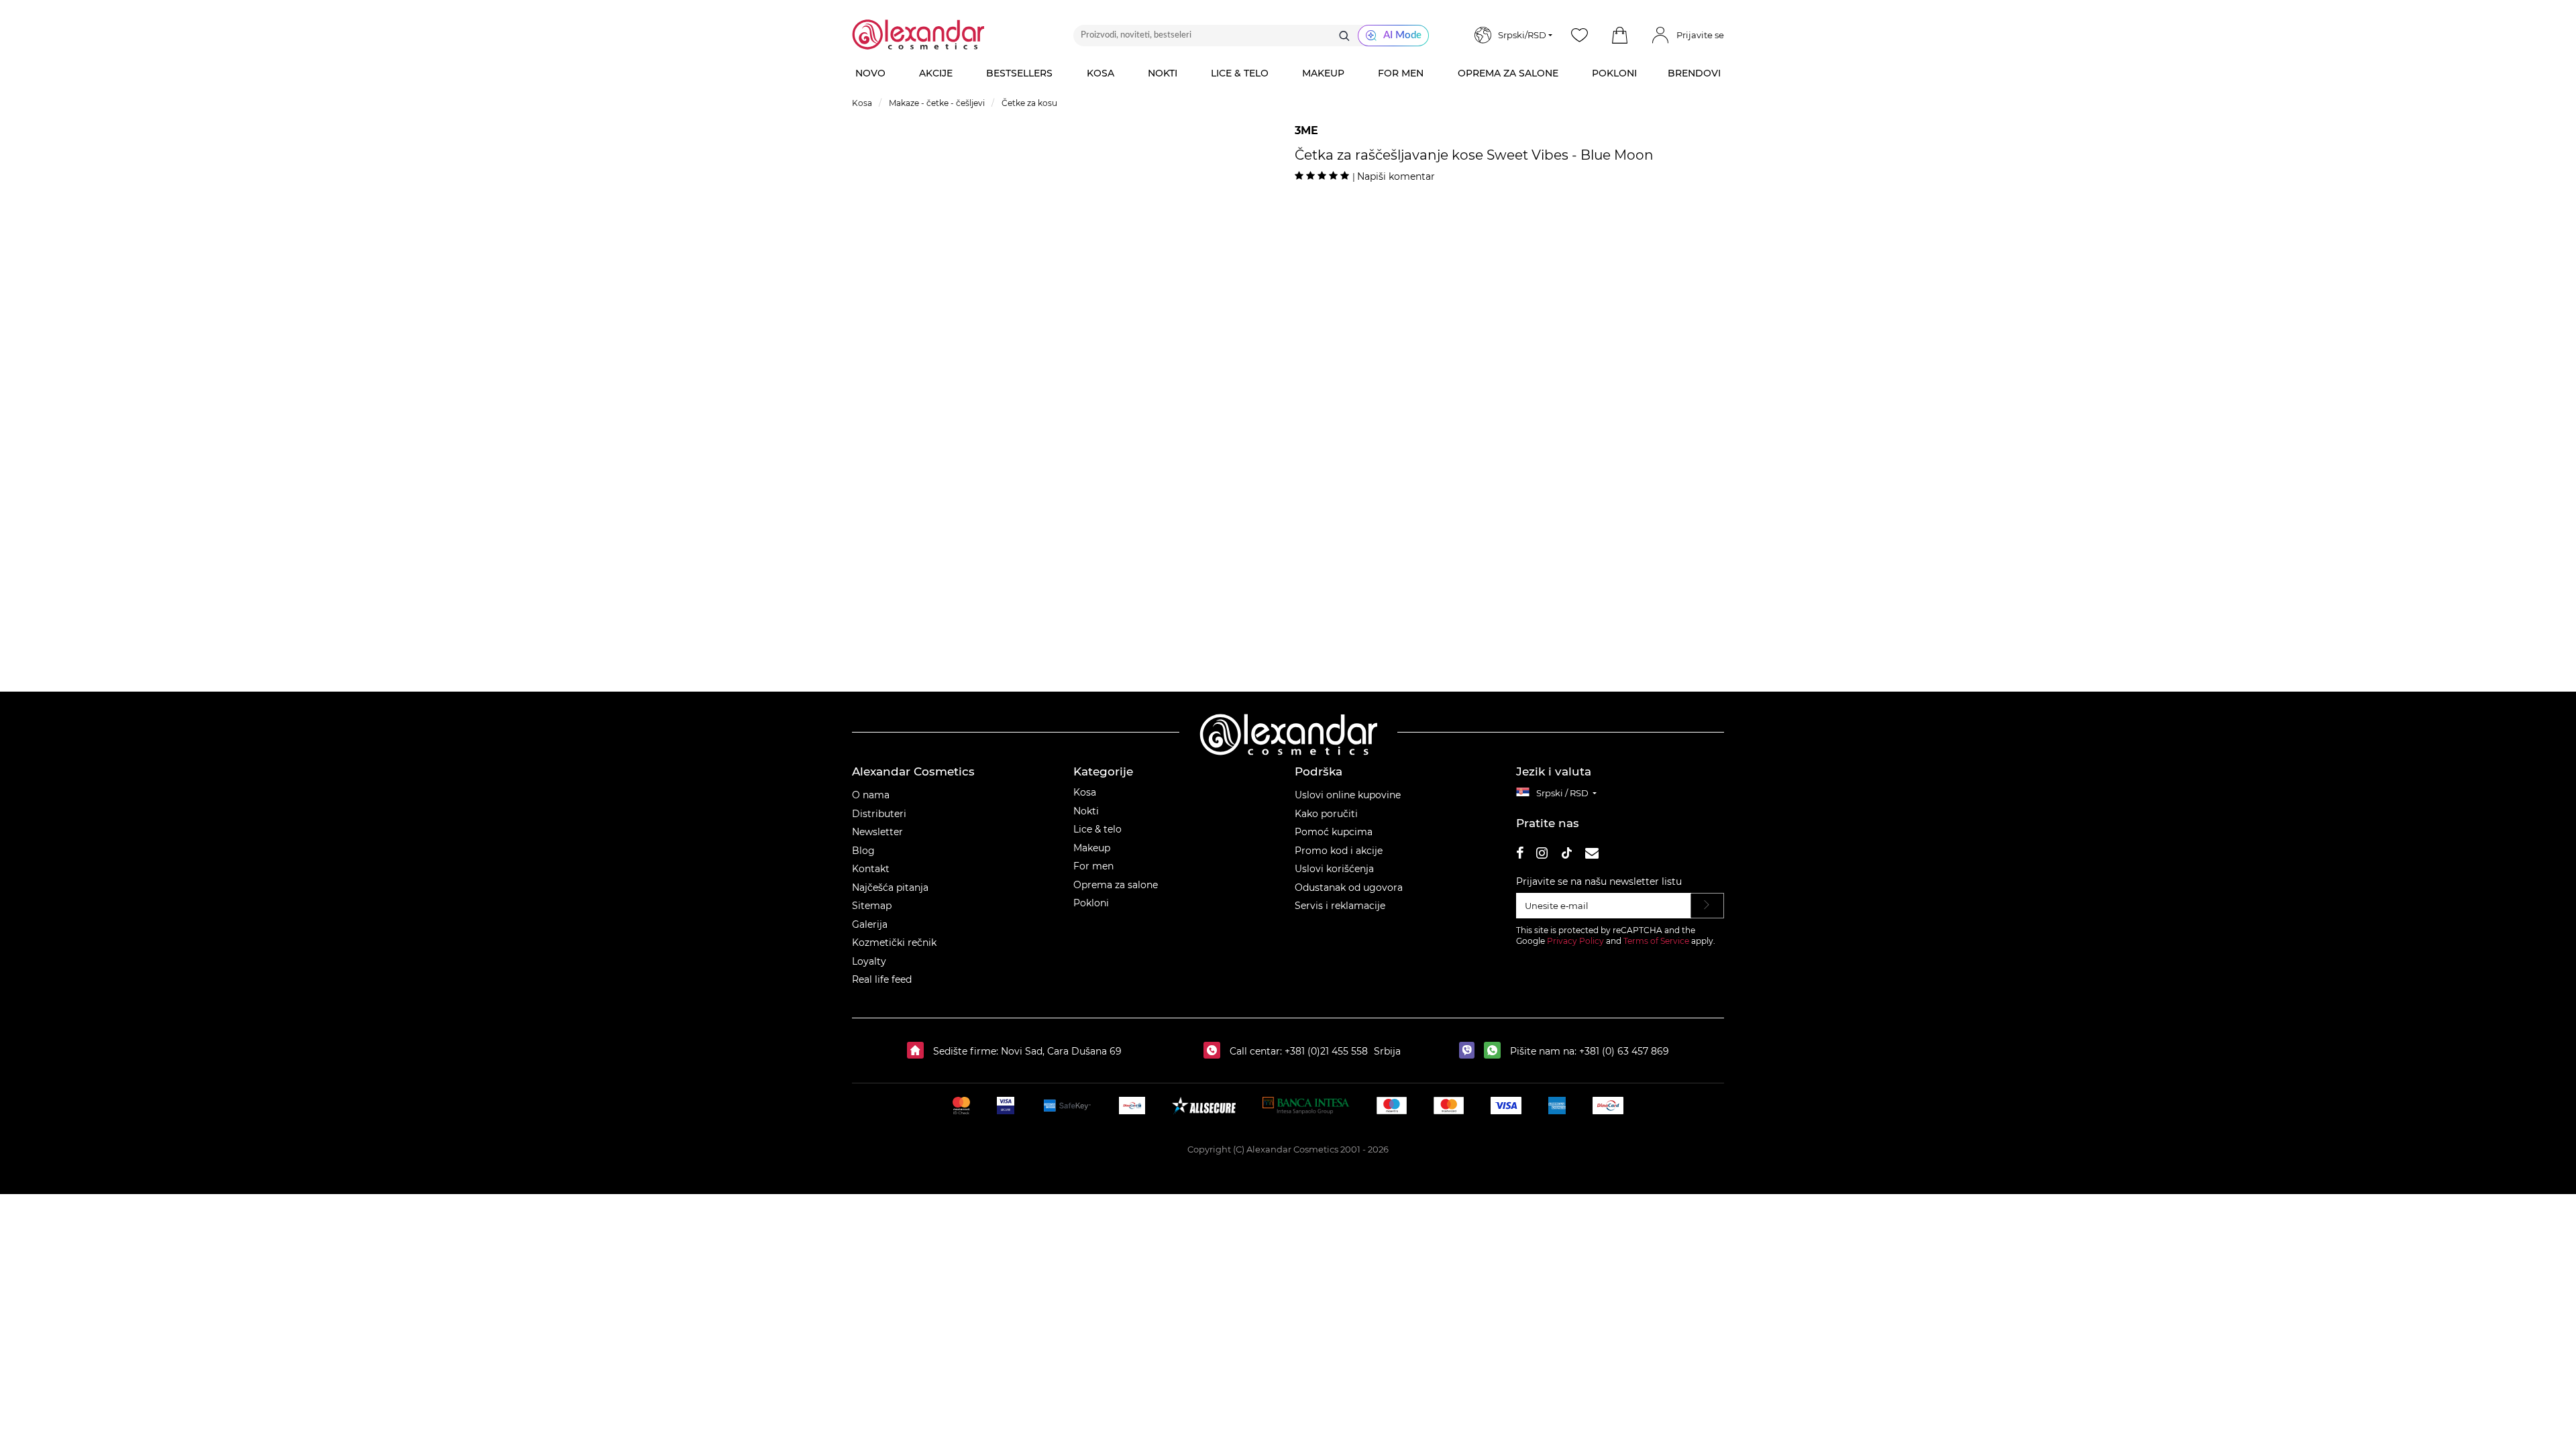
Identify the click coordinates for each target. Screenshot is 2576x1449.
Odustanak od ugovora (1349, 888)
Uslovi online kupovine (1348, 795)
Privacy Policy (1575, 941)
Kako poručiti (1326, 814)
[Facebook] (1520, 855)
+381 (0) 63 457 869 (1624, 1051)
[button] (1619, 36)
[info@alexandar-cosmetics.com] (1592, 855)
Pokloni (1091, 903)
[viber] (1470, 1051)
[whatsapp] (1496, 1051)
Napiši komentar (1396, 176)
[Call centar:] (1215, 1051)
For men (1093, 866)
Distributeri (879, 814)
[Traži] (1344, 36)
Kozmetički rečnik (894, 943)
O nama (871, 795)
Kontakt (871, 869)
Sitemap (872, 906)
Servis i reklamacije (1340, 906)
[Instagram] (1542, 855)
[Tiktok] (1566, 855)
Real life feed (882, 979)
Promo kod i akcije (1339, 851)
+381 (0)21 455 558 (1325, 1051)
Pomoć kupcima (1334, 832)
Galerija (870, 924)
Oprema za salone (1116, 885)
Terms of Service (1656, 941)
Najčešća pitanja (890, 888)
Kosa (1085, 792)
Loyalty (869, 961)
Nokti (1086, 811)
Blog (863, 851)
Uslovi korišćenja (1334, 869)
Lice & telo (1097, 829)
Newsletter (877, 832)
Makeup (1092, 848)
